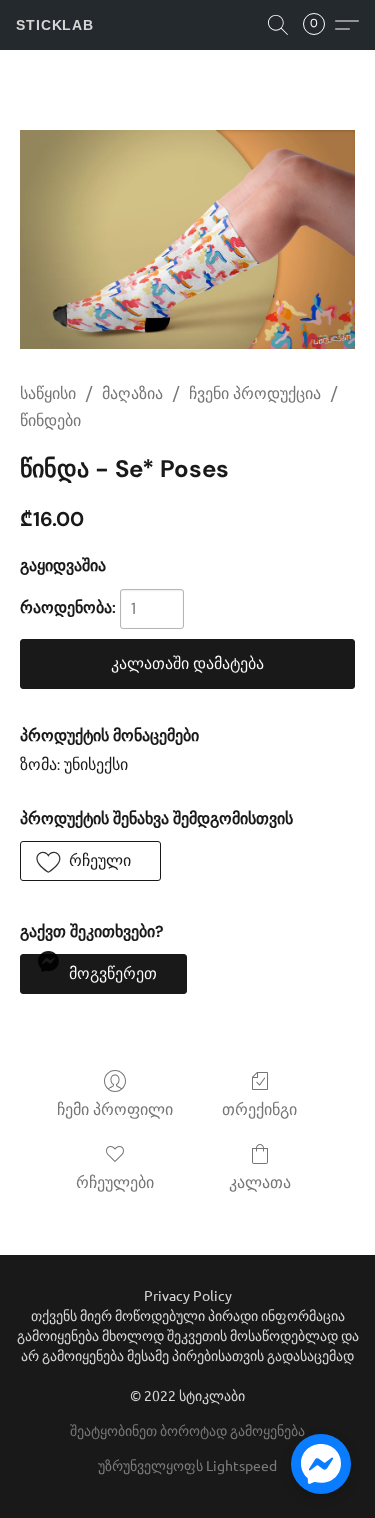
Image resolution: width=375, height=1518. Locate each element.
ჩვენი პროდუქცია (255, 393)
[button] (55, 25)
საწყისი (48, 393)
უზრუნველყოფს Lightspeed (187, 1465)
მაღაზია (132, 393)
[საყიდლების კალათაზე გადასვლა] (320, 25)
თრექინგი (259, 1109)
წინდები (50, 420)
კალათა (260, 1182)
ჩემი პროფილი (115, 1109)
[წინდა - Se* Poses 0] (187, 239)
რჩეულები (115, 1182)
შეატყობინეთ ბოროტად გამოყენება (187, 1430)
